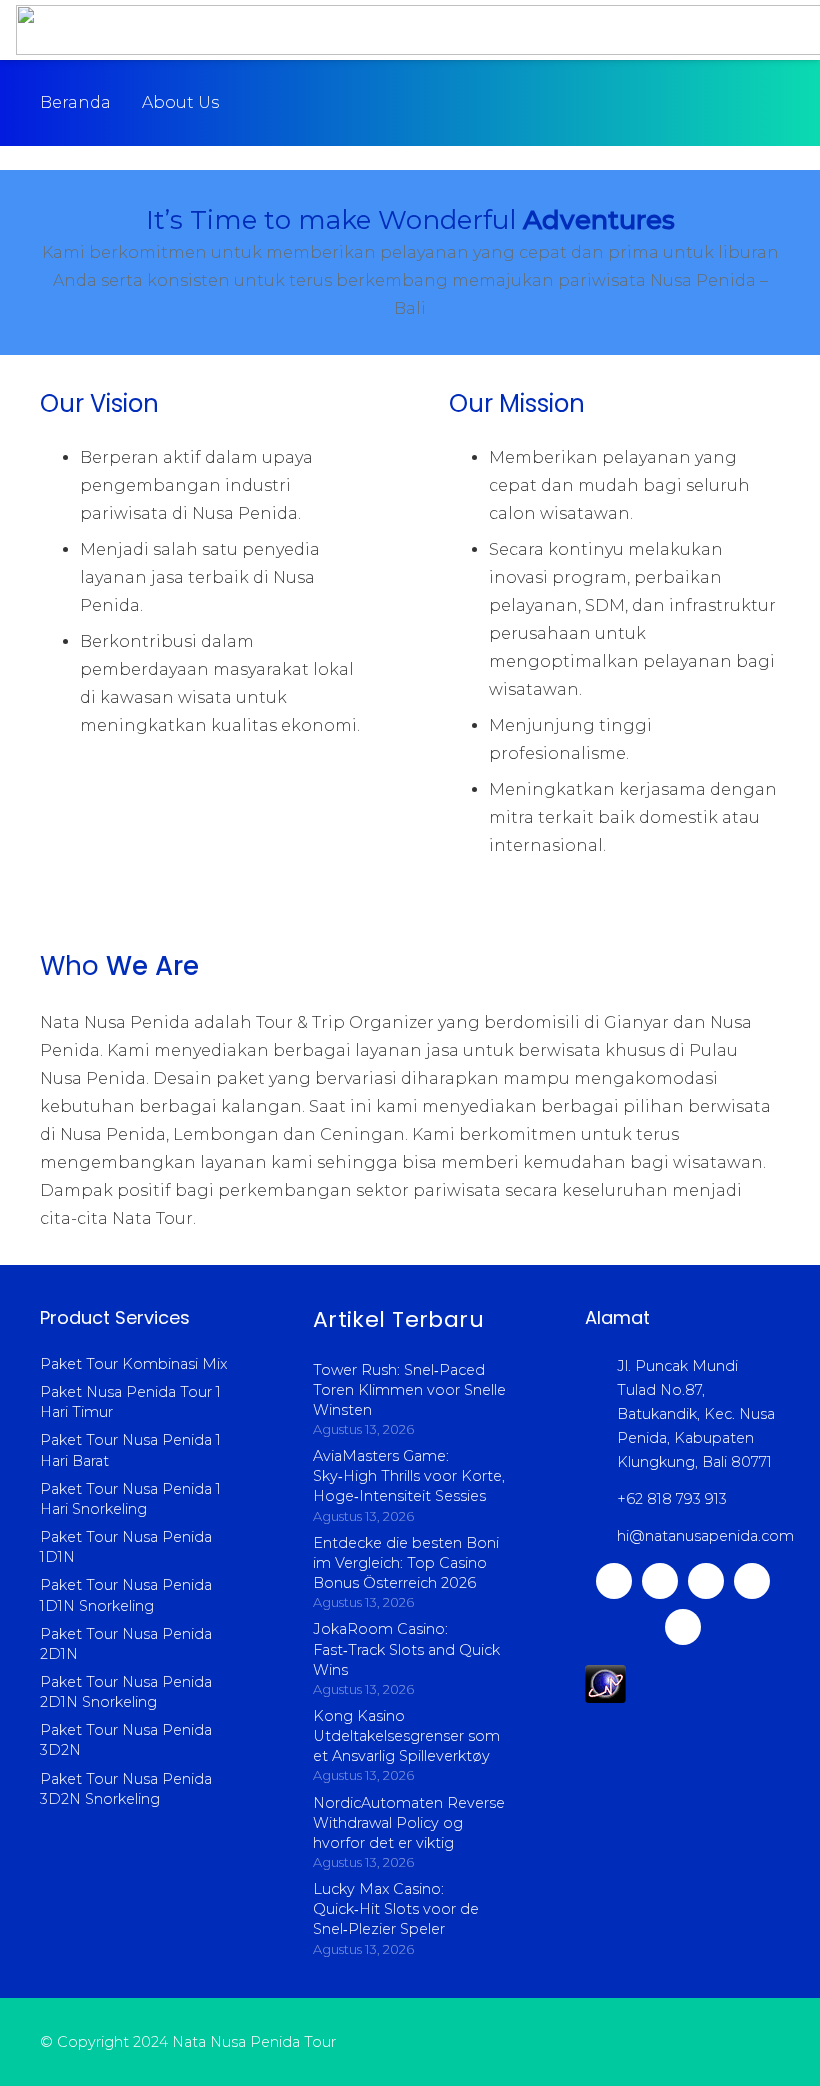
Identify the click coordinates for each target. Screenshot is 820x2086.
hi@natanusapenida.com (705, 1536)
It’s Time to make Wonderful (410, 220)
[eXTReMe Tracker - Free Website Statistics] (605, 1698)
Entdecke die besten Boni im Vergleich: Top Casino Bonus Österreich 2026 (406, 1563)
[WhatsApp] (614, 1581)
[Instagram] (660, 1581)
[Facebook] (706, 1581)
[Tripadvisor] (752, 1581)
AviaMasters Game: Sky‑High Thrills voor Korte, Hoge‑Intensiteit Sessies (409, 1476)
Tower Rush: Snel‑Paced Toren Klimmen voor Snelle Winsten (409, 1390)
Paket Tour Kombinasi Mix (133, 1364)
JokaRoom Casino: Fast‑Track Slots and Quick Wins (406, 1649)
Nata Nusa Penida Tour (254, 2042)
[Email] (683, 1627)
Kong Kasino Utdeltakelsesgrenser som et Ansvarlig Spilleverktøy (406, 1736)
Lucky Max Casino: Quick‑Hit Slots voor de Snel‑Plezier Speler (396, 1909)
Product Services (115, 1317)
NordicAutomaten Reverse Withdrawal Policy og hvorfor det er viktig (409, 1823)
